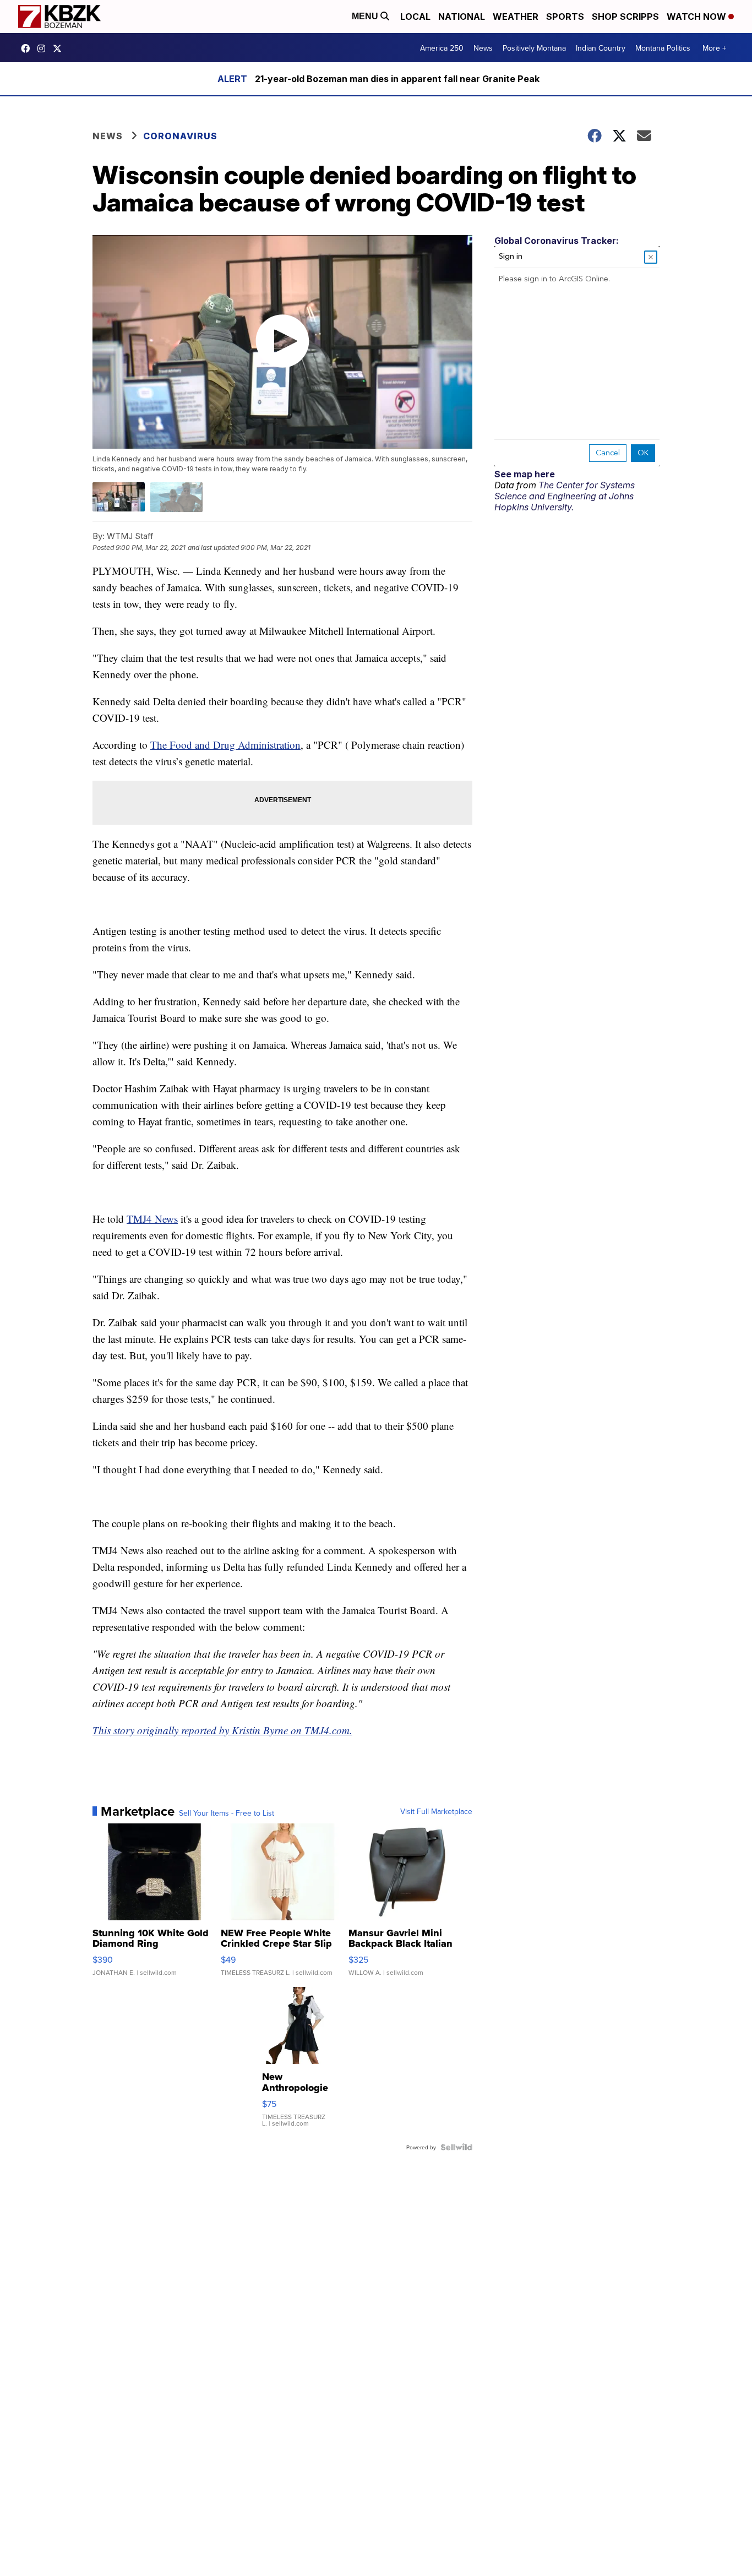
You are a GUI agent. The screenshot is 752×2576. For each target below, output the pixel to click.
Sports (565, 17)
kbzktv (44, 48)
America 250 (442, 48)
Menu (366, 16)
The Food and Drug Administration (225, 745)
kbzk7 (28, 48)
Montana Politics (663, 48)
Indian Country (601, 48)
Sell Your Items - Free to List (227, 1813)
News (483, 48)
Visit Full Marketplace (436, 1811)
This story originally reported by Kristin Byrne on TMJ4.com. (222, 1730)
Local (415, 17)
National (462, 17)
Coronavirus (180, 136)
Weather (516, 17)
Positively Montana (534, 48)
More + (714, 48)
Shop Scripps (625, 17)
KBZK (60, 48)
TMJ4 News (152, 1219)
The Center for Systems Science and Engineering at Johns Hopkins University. (565, 496)
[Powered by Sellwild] (456, 2147)
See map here (525, 474)
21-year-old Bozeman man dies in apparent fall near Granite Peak (397, 79)
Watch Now (697, 17)
